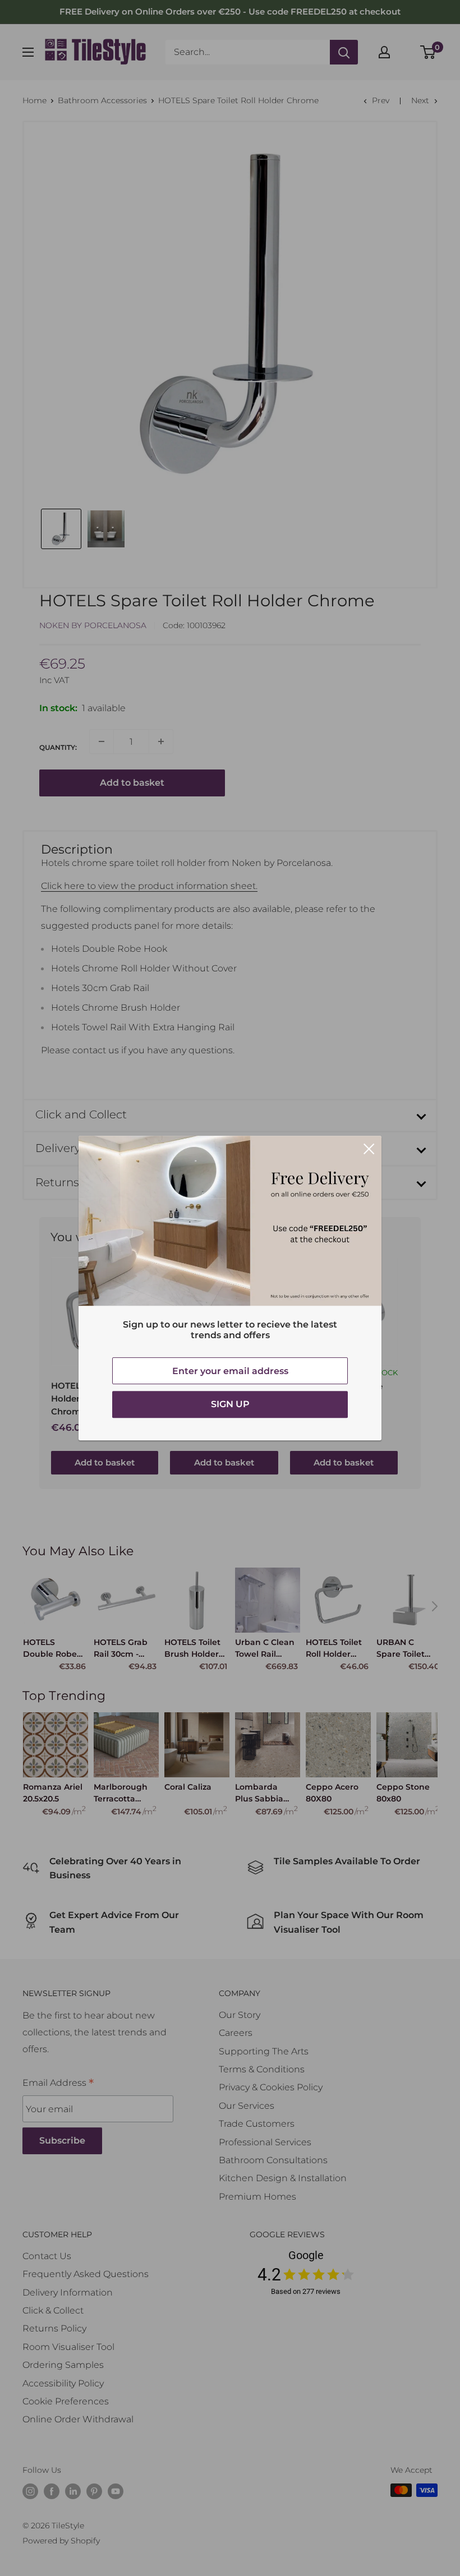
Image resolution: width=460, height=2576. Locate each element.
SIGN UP (230, 1404)
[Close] (369, 1149)
